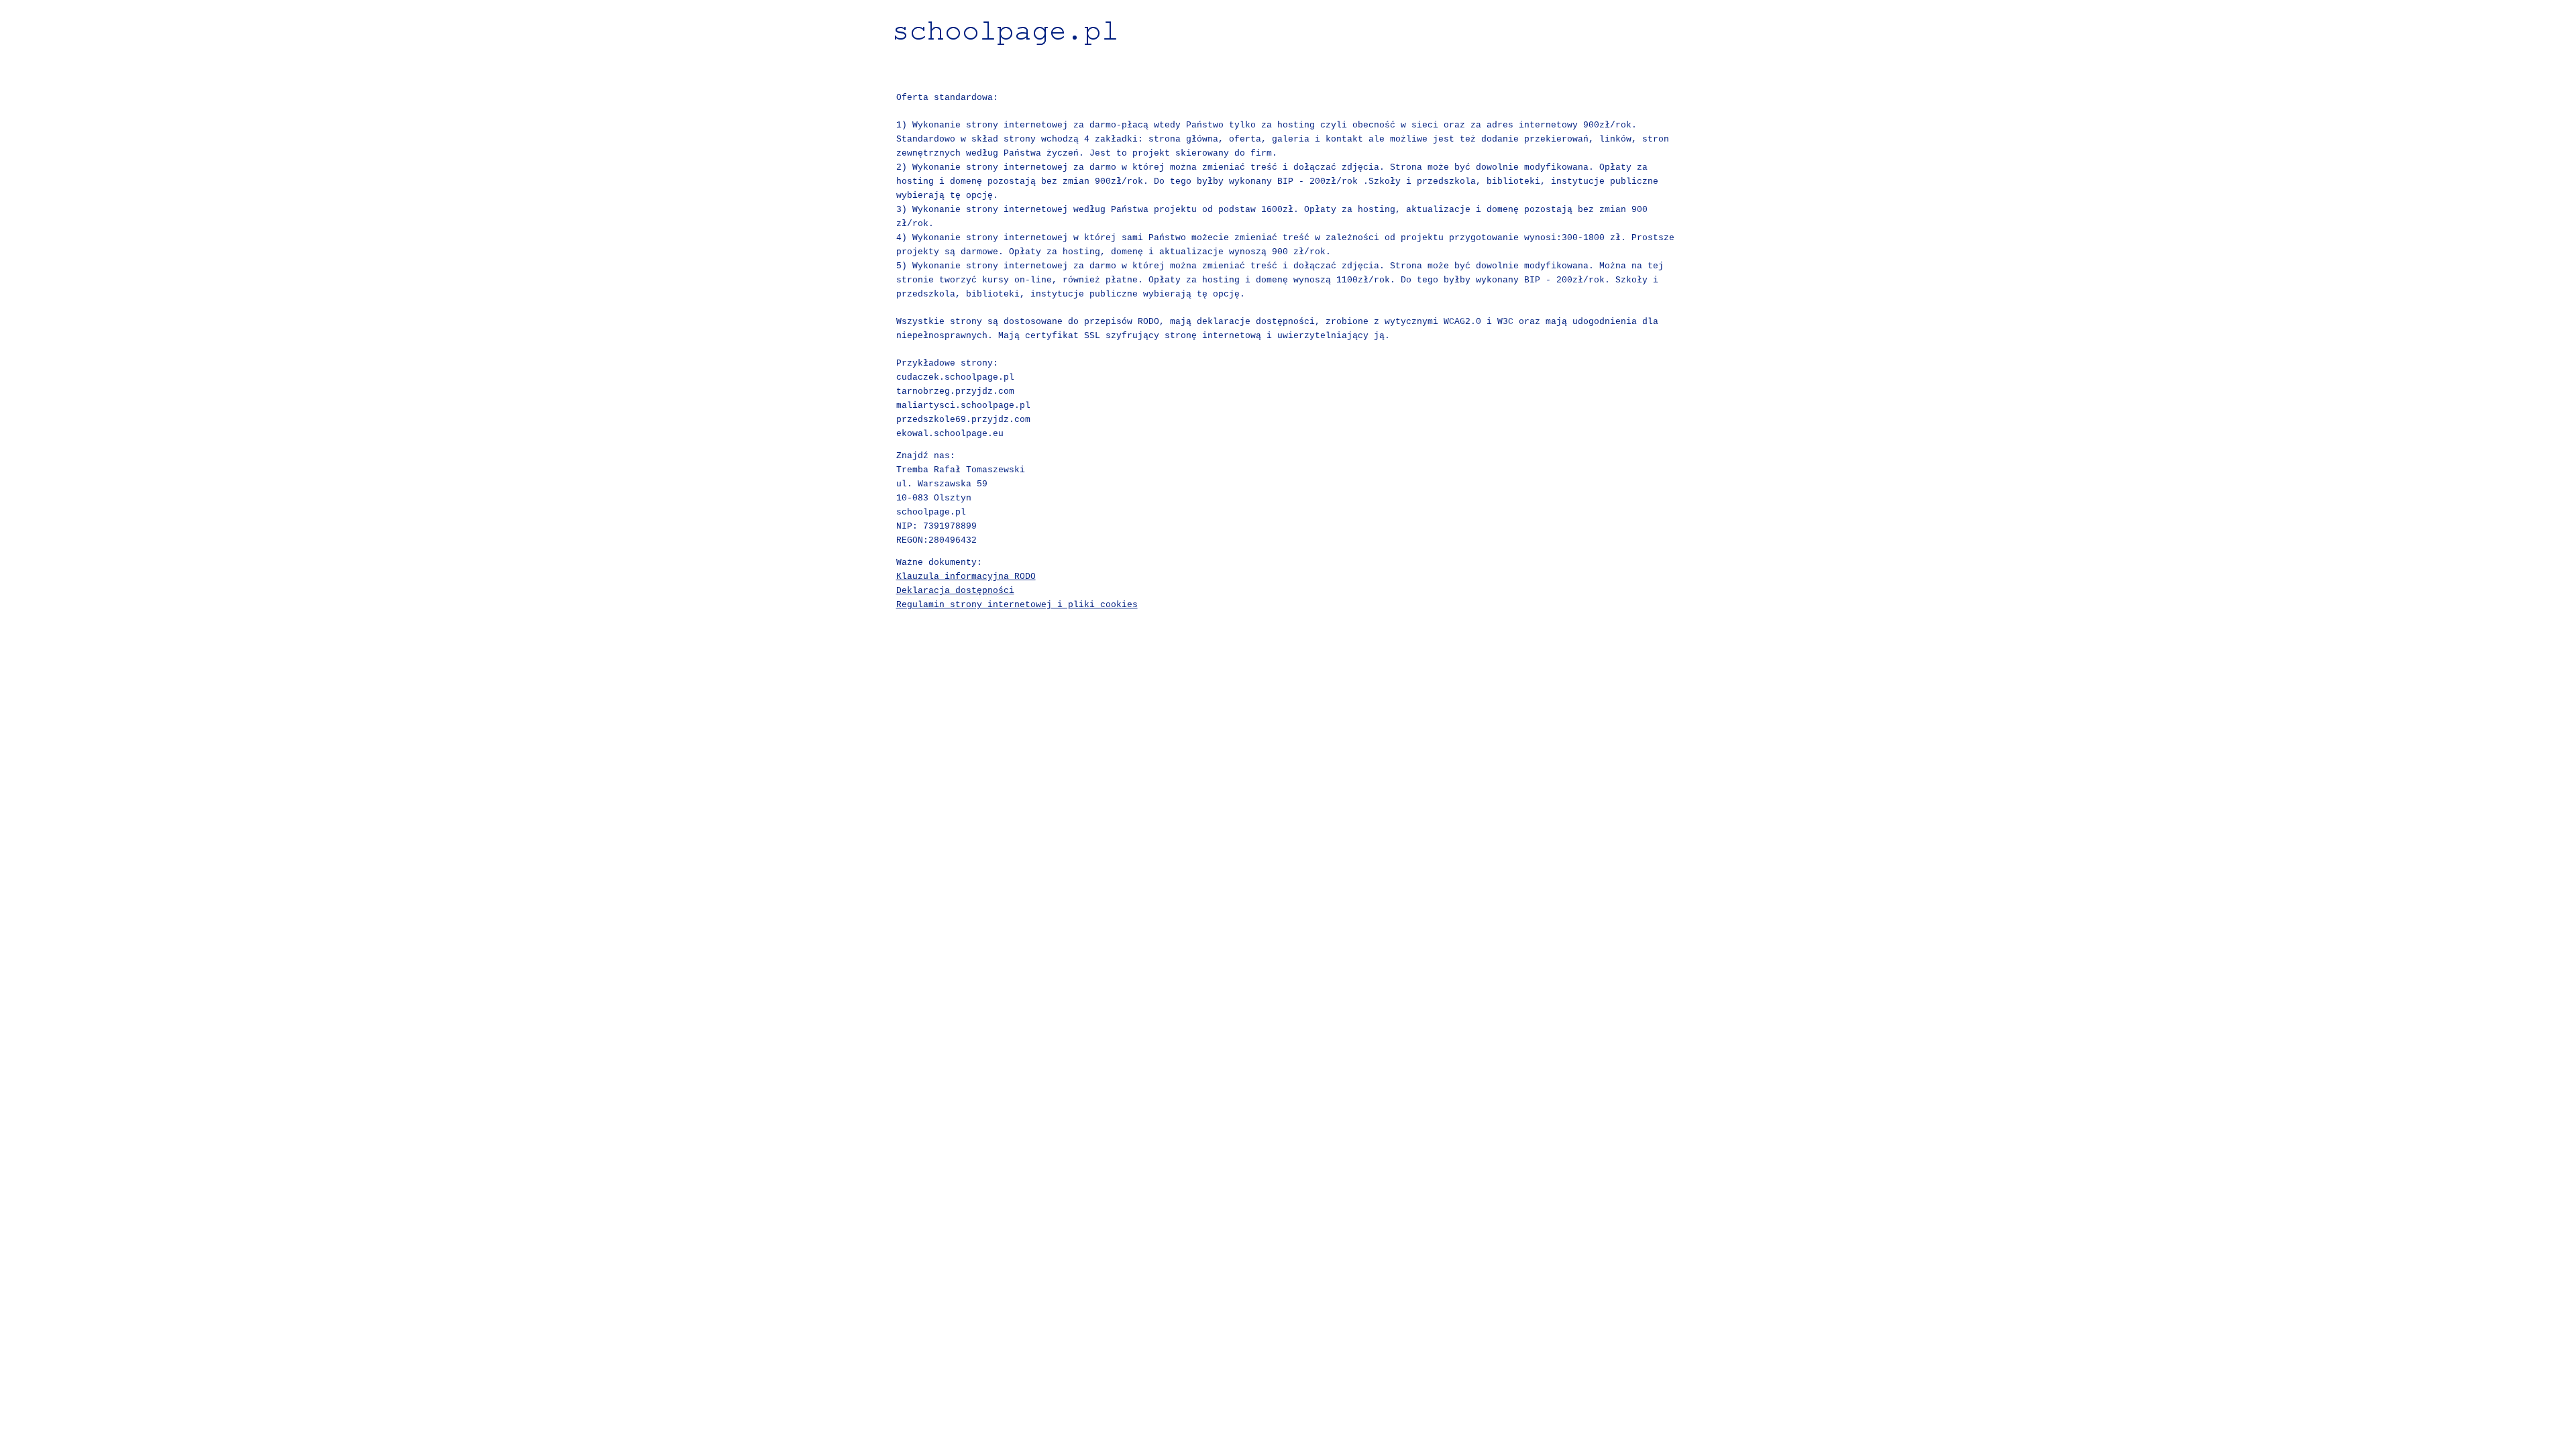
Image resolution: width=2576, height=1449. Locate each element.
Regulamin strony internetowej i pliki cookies (1017, 605)
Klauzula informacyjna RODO (966, 577)
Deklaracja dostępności (955, 591)
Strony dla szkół (1288, 70)
